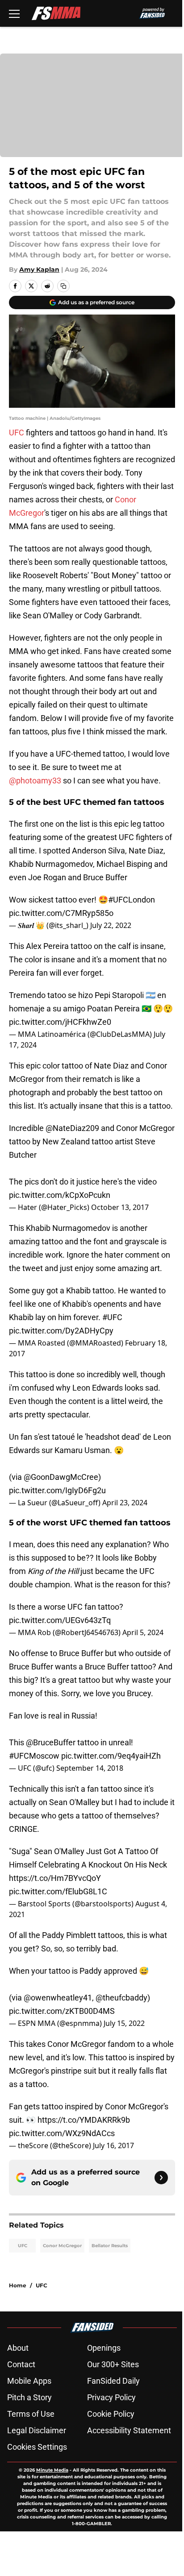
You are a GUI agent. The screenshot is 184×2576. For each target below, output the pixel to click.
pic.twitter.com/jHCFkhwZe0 (60, 1022)
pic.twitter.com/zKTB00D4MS (62, 2011)
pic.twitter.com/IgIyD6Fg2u (57, 1490)
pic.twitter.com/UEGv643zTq (60, 1620)
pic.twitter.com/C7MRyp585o (61, 913)
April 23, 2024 (125, 1503)
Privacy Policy (111, 2397)
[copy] (63, 286)
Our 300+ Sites (113, 2364)
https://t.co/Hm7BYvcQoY (55, 1878)
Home (18, 2285)
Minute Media (52, 2470)
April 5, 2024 (143, 1632)
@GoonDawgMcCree (61, 1477)
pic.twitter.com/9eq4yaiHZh (111, 1756)
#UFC (112, 1317)
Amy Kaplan (39, 269)
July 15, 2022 (124, 2023)
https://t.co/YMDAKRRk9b (84, 2120)
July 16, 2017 (113, 2145)
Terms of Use (31, 2414)
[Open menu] (14, 13)
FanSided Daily (113, 2381)
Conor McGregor (62, 2246)
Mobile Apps (29, 2381)
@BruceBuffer (51, 1742)
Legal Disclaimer (37, 2430)
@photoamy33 (35, 781)
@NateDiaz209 (72, 1128)
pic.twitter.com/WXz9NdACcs (62, 2133)
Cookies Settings (37, 2447)
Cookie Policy (111, 2414)
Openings (104, 2348)
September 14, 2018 (90, 1768)
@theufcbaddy (121, 1998)
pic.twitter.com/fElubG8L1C (58, 1891)
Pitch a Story (29, 2397)
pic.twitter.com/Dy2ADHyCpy (61, 1331)
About (18, 2348)
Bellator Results (110, 2246)
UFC (17, 433)
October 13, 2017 (120, 1207)
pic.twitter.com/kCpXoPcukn (60, 1195)
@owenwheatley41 (58, 1998)
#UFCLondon (132, 900)
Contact (21, 2364)
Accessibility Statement (129, 2430)
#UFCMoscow (34, 1756)
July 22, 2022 (111, 925)
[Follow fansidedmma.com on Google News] (161, 2178)
